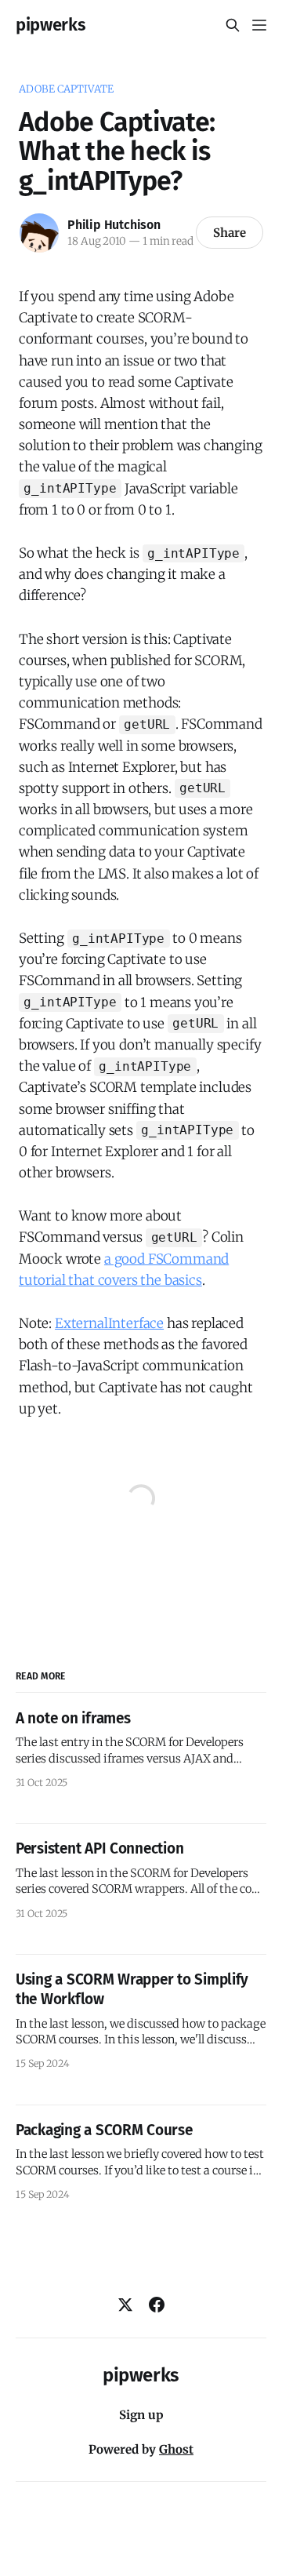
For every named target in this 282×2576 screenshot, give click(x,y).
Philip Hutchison (114, 225)
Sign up (141, 2415)
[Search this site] (233, 25)
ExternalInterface (109, 1323)
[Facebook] (157, 2305)
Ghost (176, 2449)
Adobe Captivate (66, 89)
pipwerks (51, 25)
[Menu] (259, 25)
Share (230, 233)
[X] (125, 2305)
